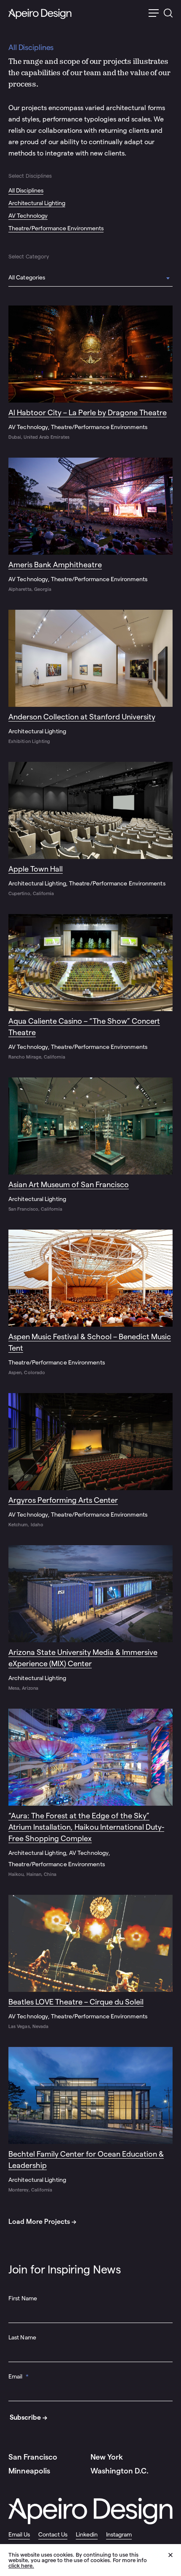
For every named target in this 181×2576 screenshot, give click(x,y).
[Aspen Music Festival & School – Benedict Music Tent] (90, 1303)
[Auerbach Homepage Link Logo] (40, 14)
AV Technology (28, 216)
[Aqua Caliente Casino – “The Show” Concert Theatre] (90, 987)
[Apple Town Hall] (90, 830)
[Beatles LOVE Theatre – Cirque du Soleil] (90, 1962)
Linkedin (87, 2534)
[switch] (154, 14)
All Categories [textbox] (27, 277)
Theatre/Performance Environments (56, 228)
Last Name (22, 2337)
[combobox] (90, 279)
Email (19, 2376)
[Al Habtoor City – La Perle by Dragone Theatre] (90, 373)
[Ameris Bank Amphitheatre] (90, 525)
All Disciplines (26, 190)
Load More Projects (39, 2222)
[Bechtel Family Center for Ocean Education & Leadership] (90, 2120)
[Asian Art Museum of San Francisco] (90, 1145)
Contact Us (53, 2534)
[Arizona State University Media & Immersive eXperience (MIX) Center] (90, 1619)
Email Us (19, 2534)
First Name (23, 2298)
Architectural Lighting (37, 203)
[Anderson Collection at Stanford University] (90, 677)
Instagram (119, 2534)
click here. (21, 2566)
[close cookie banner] (175, 2560)
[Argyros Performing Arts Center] (90, 1461)
